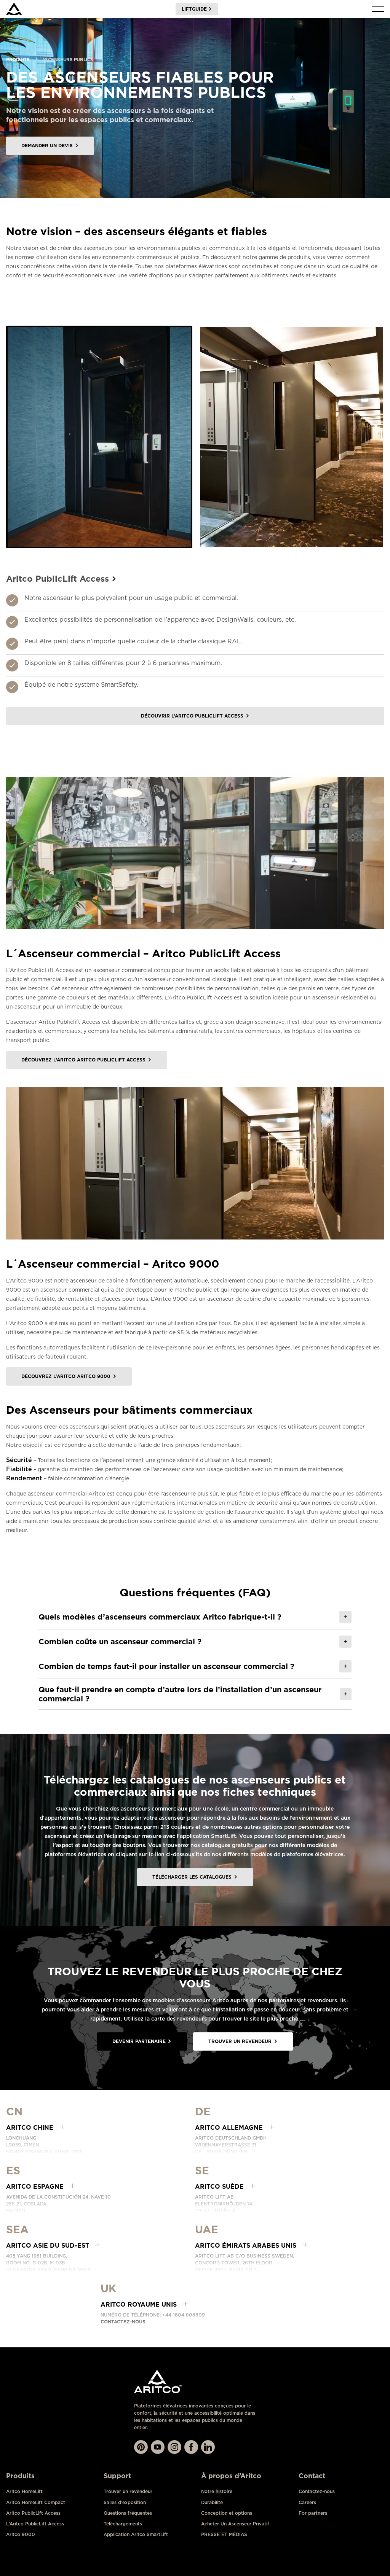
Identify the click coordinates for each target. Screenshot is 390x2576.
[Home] (14, 9)
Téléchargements (123, 2524)
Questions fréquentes (128, 2513)
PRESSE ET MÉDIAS (224, 2534)
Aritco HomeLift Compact (36, 2502)
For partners (313, 2513)
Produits (18, 60)
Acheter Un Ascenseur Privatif (235, 2524)
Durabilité (212, 2502)
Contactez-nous (123, 2322)
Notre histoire (217, 2491)
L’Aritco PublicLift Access (35, 2524)
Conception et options (227, 2513)
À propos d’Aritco (231, 2476)
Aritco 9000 (21, 2534)
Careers (307, 2502)
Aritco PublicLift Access (33, 2513)
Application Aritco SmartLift (136, 2534)
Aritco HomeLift (24, 2491)
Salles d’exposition (125, 2502)
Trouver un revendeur (128, 2491)
